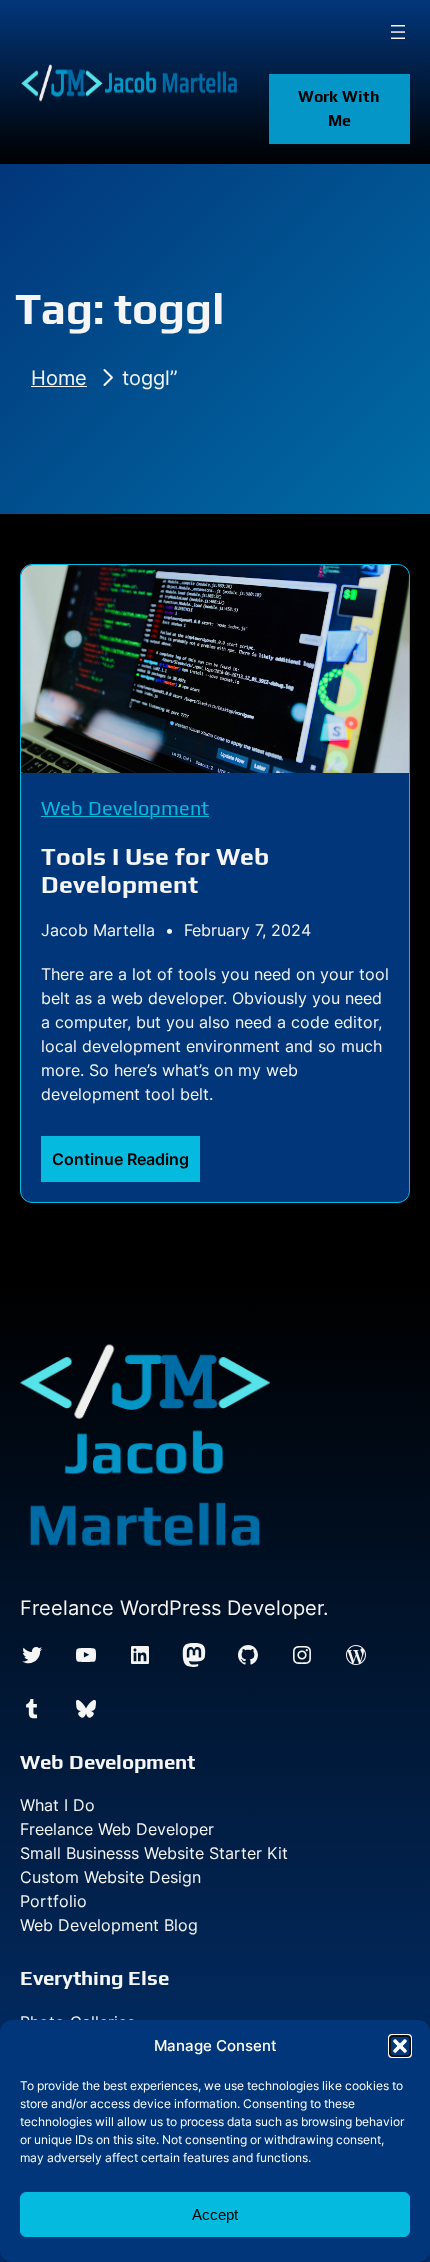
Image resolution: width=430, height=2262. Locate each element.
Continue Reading (126, 1165)
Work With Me (339, 108)
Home (59, 378)
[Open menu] (398, 32)
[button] (400, 2046)
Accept (215, 2214)
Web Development (125, 807)
